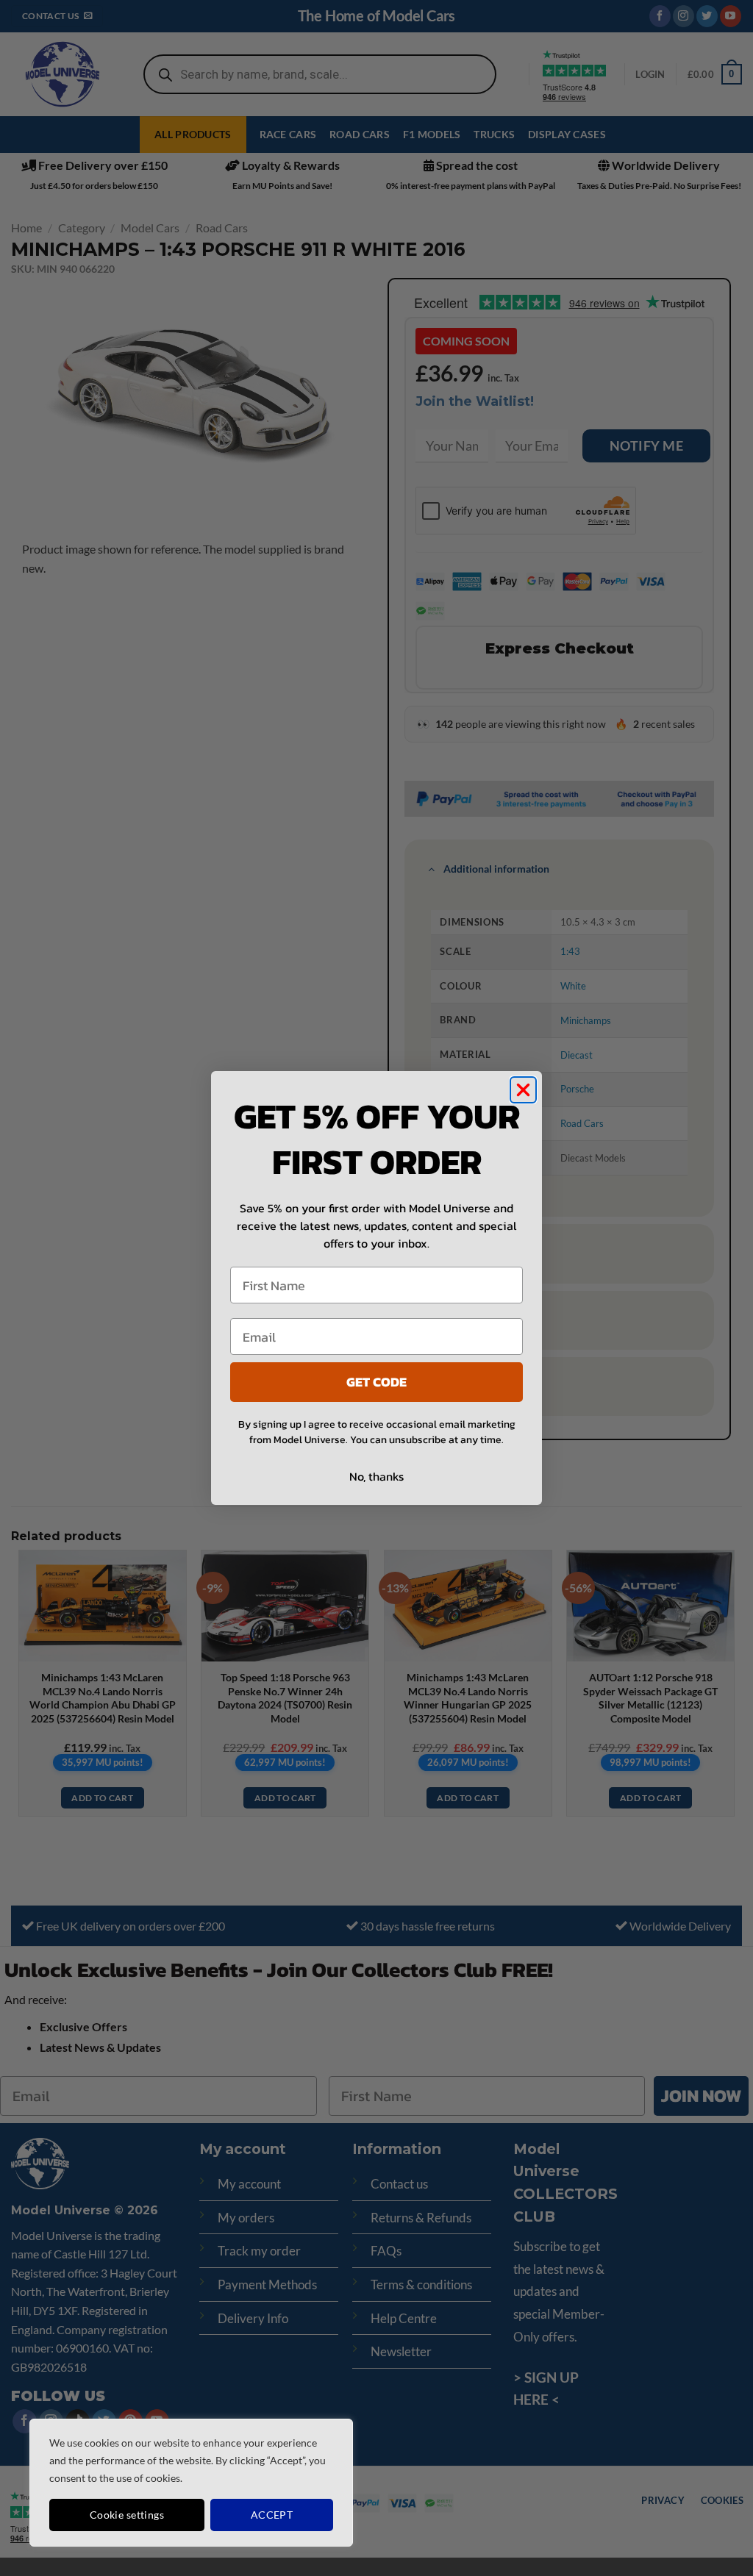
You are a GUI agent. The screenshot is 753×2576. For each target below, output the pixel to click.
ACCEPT (272, 2515)
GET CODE (376, 1382)
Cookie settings (127, 2515)
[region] (191, 2483)
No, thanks (376, 1476)
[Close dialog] (523, 1090)
